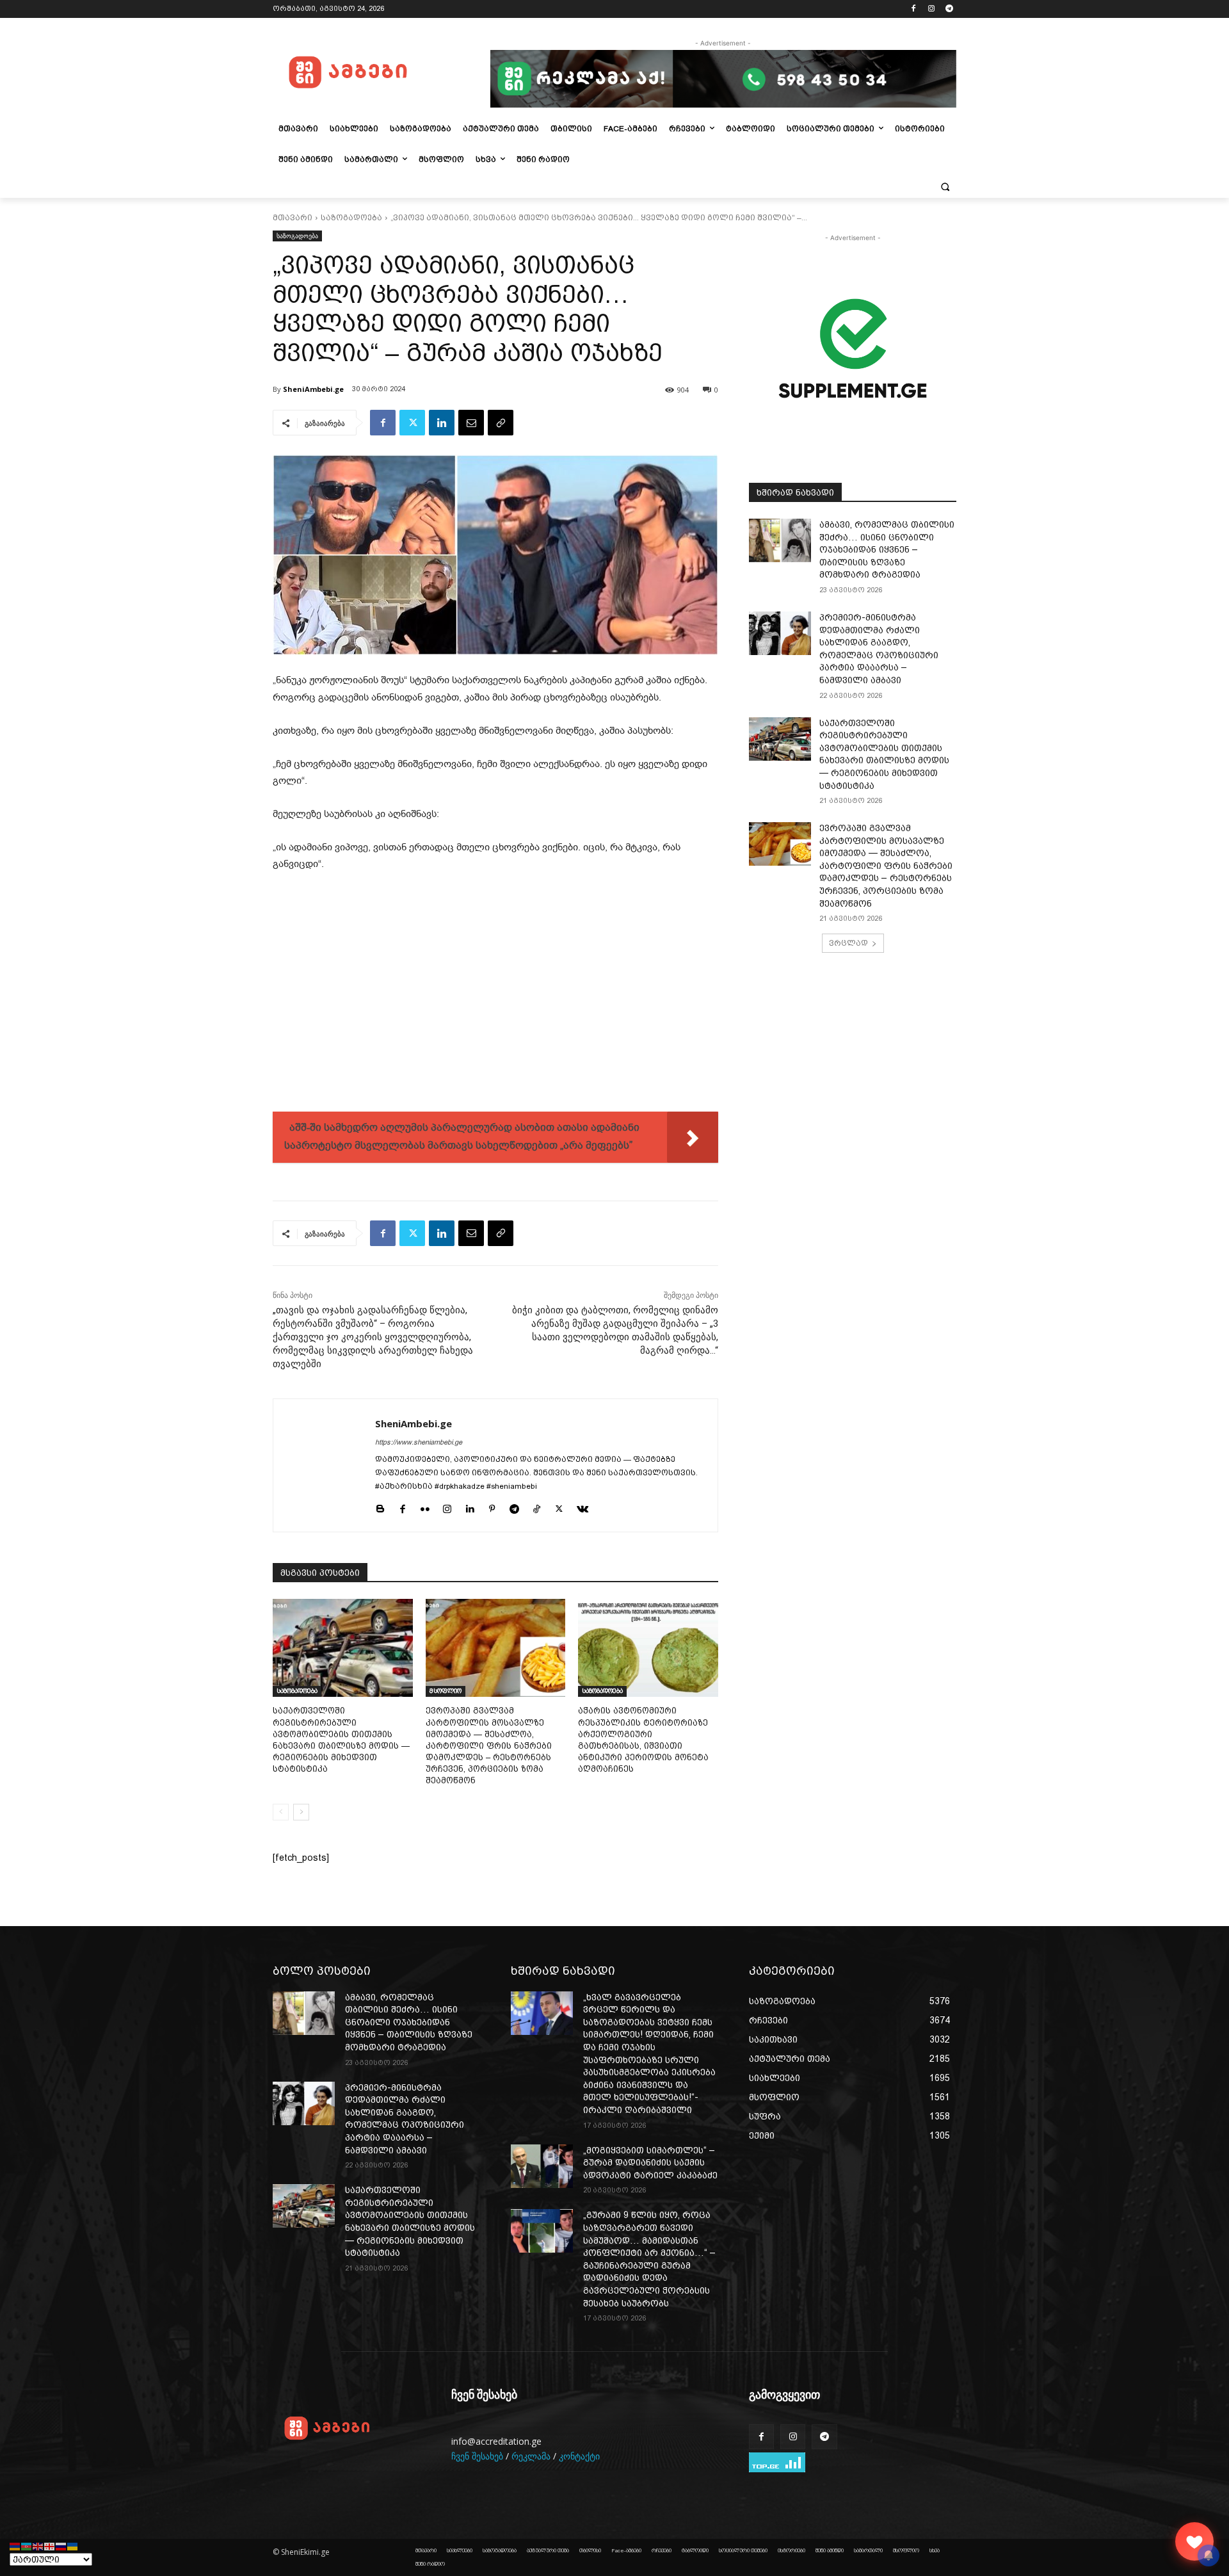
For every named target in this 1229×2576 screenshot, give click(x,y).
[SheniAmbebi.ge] (324, 1465)
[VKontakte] (582, 1507)
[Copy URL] (501, 423)
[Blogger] (380, 1507)
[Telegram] (949, 9)
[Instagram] (931, 9)
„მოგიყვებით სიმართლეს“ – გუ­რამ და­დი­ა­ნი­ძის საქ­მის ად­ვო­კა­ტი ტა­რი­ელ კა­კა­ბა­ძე (650, 2163)
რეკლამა (531, 2456)
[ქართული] (50, 2546)
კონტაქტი (579, 2456)
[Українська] (73, 2546)
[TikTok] (537, 1507)
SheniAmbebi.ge (313, 389)
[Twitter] (412, 423)
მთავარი (293, 218)
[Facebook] (914, 9)
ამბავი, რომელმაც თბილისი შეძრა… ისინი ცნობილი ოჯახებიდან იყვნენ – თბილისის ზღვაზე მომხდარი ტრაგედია (887, 549)
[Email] (471, 423)
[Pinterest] (492, 1507)
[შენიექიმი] (1194, 2541)
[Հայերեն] (15, 2546)
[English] (38, 2546)
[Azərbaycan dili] (27, 2546)
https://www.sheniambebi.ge (419, 1442)
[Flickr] (425, 1507)
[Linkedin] (442, 423)
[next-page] (301, 1812)
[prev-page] (281, 1812)
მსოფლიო (446, 1691)
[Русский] (61, 2546)
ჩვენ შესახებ (477, 2456)
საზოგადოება (351, 218)
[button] (945, 186)
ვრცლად (848, 943)
